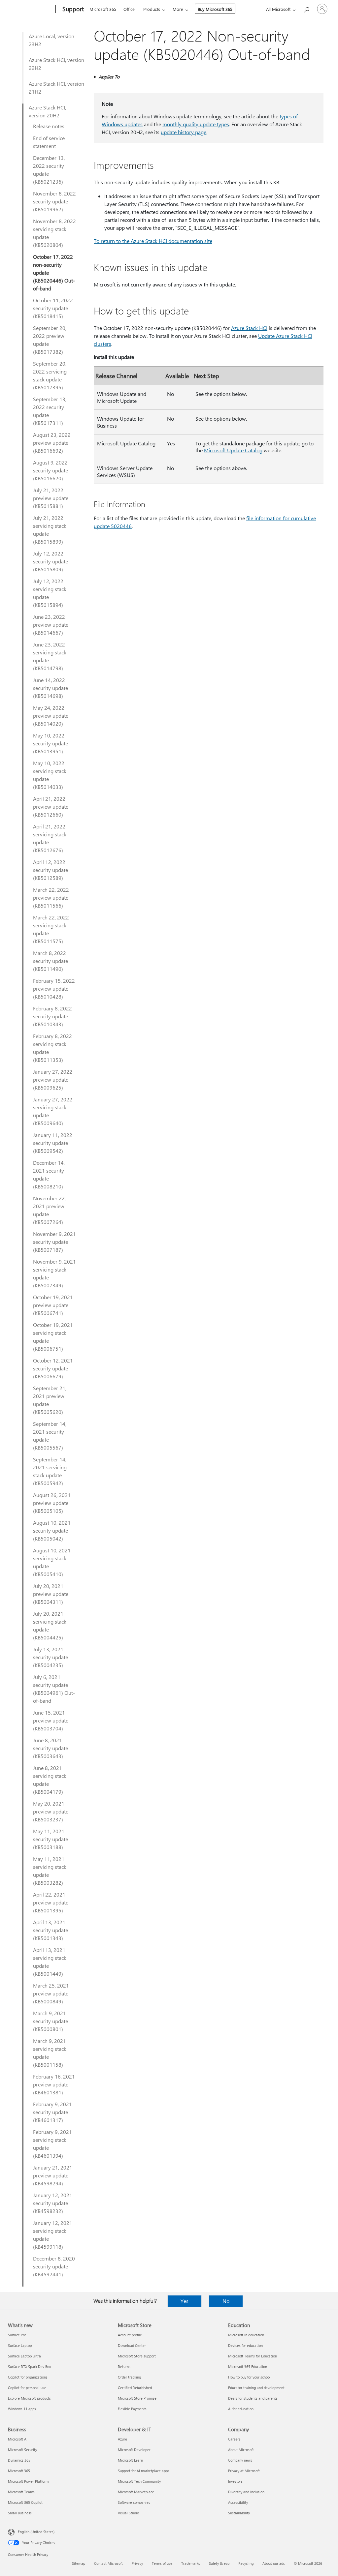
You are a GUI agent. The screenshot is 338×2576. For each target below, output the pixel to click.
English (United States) (36, 2532)
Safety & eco (219, 2563)
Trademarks (191, 2563)
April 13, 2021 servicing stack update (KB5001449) (50, 1962)
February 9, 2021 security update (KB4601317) (52, 2112)
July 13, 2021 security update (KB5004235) (51, 1657)
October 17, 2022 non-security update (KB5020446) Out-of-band (54, 272)
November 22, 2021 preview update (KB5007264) (49, 1210)
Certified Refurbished (135, 2388)
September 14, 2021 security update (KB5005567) (50, 1436)
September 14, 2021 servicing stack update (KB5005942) (50, 1471)
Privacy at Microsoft (244, 2471)
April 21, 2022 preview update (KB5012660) (51, 807)
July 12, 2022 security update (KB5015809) (51, 561)
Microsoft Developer (134, 2450)
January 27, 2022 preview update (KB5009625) (53, 1079)
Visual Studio (128, 2513)
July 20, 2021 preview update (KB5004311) (51, 1594)
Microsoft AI (18, 2439)
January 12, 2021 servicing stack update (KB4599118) (53, 2235)
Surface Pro (17, 2335)
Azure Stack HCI (249, 328)
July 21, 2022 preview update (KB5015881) (51, 498)
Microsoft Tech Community (139, 2481)
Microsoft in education (246, 2335)
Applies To (109, 77)
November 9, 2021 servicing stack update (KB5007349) (54, 1273)
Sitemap (79, 2563)
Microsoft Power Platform (28, 2481)
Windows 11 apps (22, 2409)
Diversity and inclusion (246, 2492)
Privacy (137, 2563)
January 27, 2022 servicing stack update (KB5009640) (53, 1111)
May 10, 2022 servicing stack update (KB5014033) (50, 775)
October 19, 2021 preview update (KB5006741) (53, 1305)
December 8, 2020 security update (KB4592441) (54, 2266)
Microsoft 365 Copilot (25, 2502)
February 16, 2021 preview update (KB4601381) (54, 2084)
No (226, 2301)
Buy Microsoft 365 (215, 9)
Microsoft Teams (21, 2492)
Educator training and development (256, 2388)
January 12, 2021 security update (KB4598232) (53, 2203)
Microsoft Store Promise (137, 2398)
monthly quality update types (196, 124)
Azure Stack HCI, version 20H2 (47, 111)
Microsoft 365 (103, 9)
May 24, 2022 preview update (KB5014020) (51, 716)
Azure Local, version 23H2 (51, 40)
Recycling (246, 2563)
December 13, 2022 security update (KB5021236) (49, 170)
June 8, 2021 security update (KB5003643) (51, 1748)
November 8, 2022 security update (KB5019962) (54, 201)
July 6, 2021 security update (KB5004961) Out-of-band (54, 1689)
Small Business (20, 2513)
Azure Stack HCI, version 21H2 (56, 88)
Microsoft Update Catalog (233, 450)
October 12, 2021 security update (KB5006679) (53, 1368)
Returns (124, 2366)
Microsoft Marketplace (136, 2492)
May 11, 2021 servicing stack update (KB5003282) (50, 1871)
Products (152, 9)
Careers (234, 2439)
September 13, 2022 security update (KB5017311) (50, 411)
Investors (235, 2481)
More (178, 9)
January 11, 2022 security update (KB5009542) (53, 1143)
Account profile (130, 2335)
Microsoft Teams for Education (253, 2356)
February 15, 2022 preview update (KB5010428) (54, 988)
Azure (122, 2439)
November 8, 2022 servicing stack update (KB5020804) (54, 233)
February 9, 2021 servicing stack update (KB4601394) (52, 2144)
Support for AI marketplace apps (144, 2471)
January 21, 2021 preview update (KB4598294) (53, 2175)
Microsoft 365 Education (248, 2366)
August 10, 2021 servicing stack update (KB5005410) (52, 1562)
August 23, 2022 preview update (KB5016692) (52, 443)
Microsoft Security (22, 2450)
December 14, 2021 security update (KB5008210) (49, 1174)
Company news (240, 2460)
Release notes (49, 126)
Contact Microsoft (108, 2563)
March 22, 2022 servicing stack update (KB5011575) (51, 929)
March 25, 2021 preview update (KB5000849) (51, 1993)
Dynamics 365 (19, 2460)
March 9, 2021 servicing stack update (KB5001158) (50, 2053)
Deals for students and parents (253, 2398)
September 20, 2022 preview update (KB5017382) (50, 340)
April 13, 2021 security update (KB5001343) (51, 1930)
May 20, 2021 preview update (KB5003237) (51, 1811)
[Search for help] (306, 8)
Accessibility (238, 2502)
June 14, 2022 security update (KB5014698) (51, 688)
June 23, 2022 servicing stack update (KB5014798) (50, 656)
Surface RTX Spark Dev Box (29, 2366)
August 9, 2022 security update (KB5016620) (51, 470)
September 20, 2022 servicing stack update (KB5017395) (50, 375)
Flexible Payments (132, 2409)
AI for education (241, 2409)
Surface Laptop (20, 2345)
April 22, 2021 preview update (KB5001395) (51, 1902)
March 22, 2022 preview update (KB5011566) (51, 898)
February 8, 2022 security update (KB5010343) (52, 1016)
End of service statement (49, 142)
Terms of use (162, 2563)
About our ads (274, 2563)
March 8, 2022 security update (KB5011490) (51, 961)
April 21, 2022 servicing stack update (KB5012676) (50, 838)
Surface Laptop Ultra (24, 2356)
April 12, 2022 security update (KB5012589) (51, 870)
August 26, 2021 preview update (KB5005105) (52, 1503)
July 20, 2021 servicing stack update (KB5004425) (50, 1625)
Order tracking (129, 2377)
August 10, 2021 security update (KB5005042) (52, 1530)
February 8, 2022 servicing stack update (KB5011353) (52, 1048)
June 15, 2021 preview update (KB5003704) (51, 1720)
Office (129, 9)
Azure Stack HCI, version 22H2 (56, 64)
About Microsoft (241, 2450)
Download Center (132, 2345)
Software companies (134, 2502)
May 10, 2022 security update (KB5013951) (51, 743)
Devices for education (245, 2345)
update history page (184, 132)
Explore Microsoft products (29, 2398)
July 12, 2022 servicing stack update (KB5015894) (50, 593)
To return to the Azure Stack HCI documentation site (153, 241)
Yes (185, 2301)
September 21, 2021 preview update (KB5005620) (50, 1400)
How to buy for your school (249, 2377)
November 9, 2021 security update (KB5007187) (54, 1242)
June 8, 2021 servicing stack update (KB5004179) (50, 1780)
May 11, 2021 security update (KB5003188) (51, 1839)
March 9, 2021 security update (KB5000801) (51, 2021)
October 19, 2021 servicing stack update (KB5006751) (53, 1337)
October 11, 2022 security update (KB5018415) (53, 308)
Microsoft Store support (137, 2356)
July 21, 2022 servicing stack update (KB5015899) (50, 530)
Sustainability (239, 2513)
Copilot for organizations (28, 2377)
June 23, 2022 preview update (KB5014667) (51, 625)
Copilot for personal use (27, 2388)
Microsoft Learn (130, 2460)
